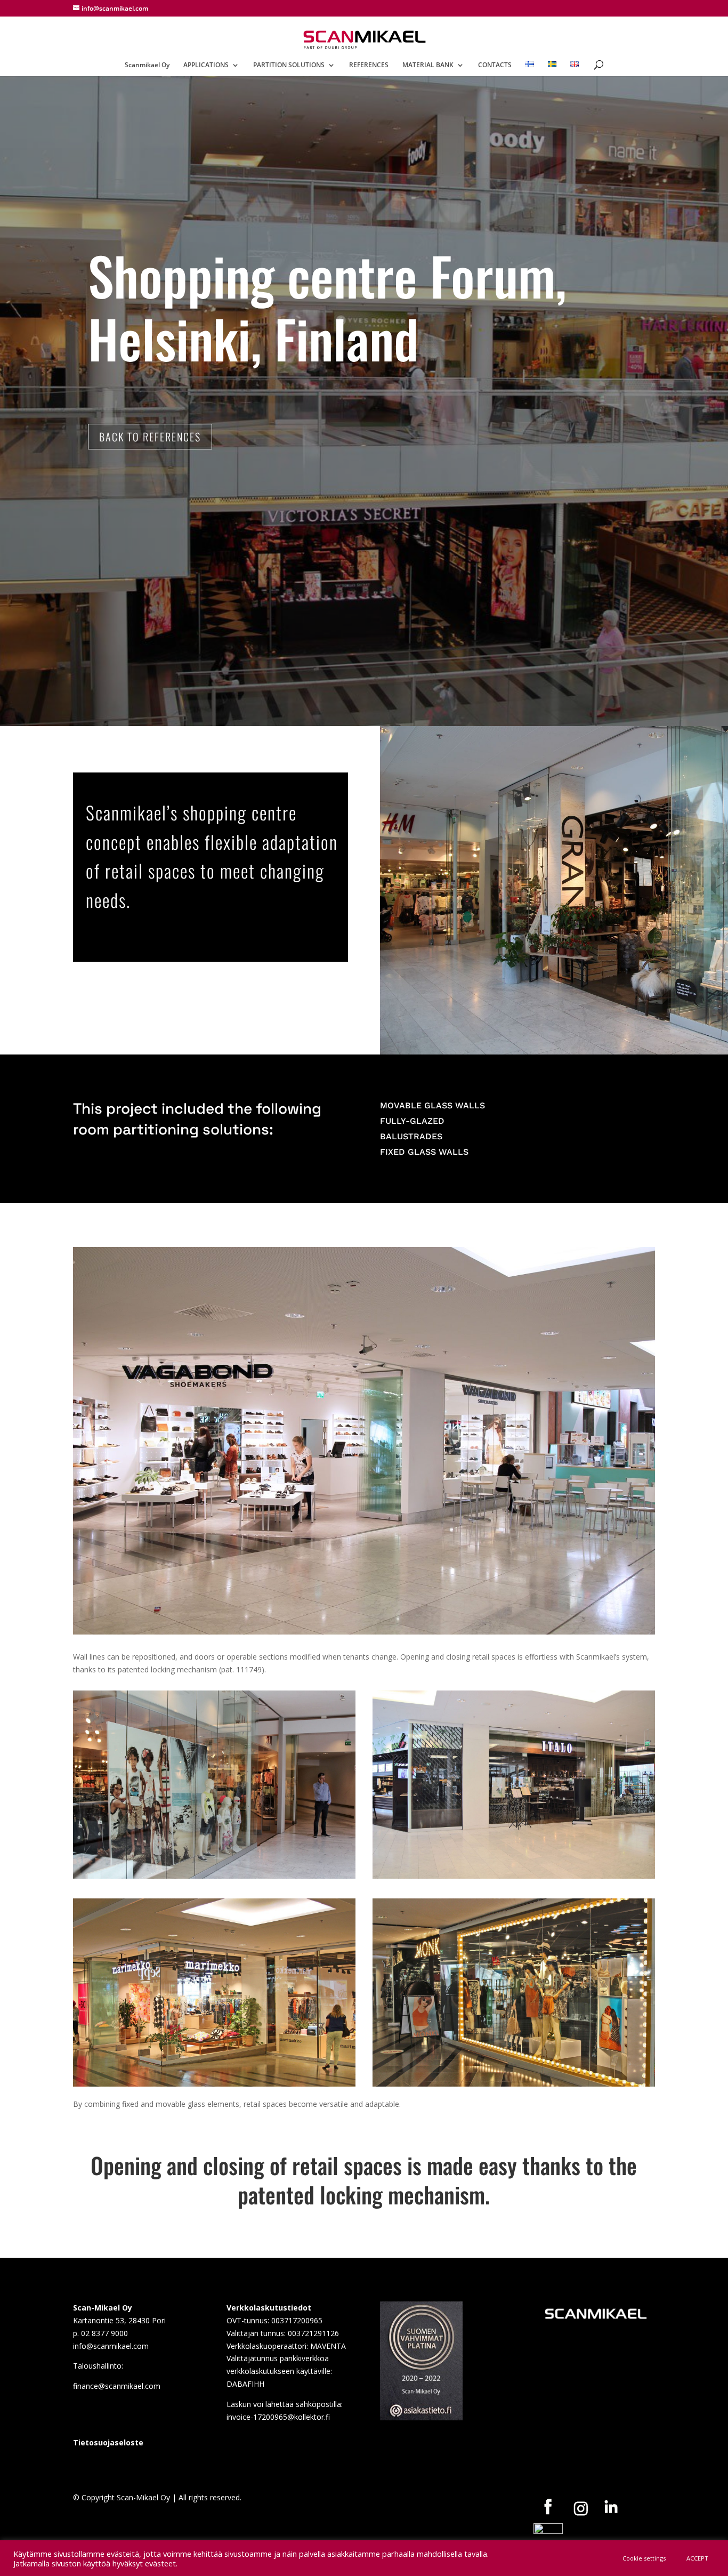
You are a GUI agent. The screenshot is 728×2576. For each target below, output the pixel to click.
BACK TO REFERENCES (150, 437)
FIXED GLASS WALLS (424, 1152)
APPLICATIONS (206, 65)
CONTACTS (495, 65)
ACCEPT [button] (697, 2558)
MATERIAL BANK (428, 65)
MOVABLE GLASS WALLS (432, 1105)
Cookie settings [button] (644, 2558)
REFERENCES (369, 65)
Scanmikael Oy (147, 65)
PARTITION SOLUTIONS (289, 65)
